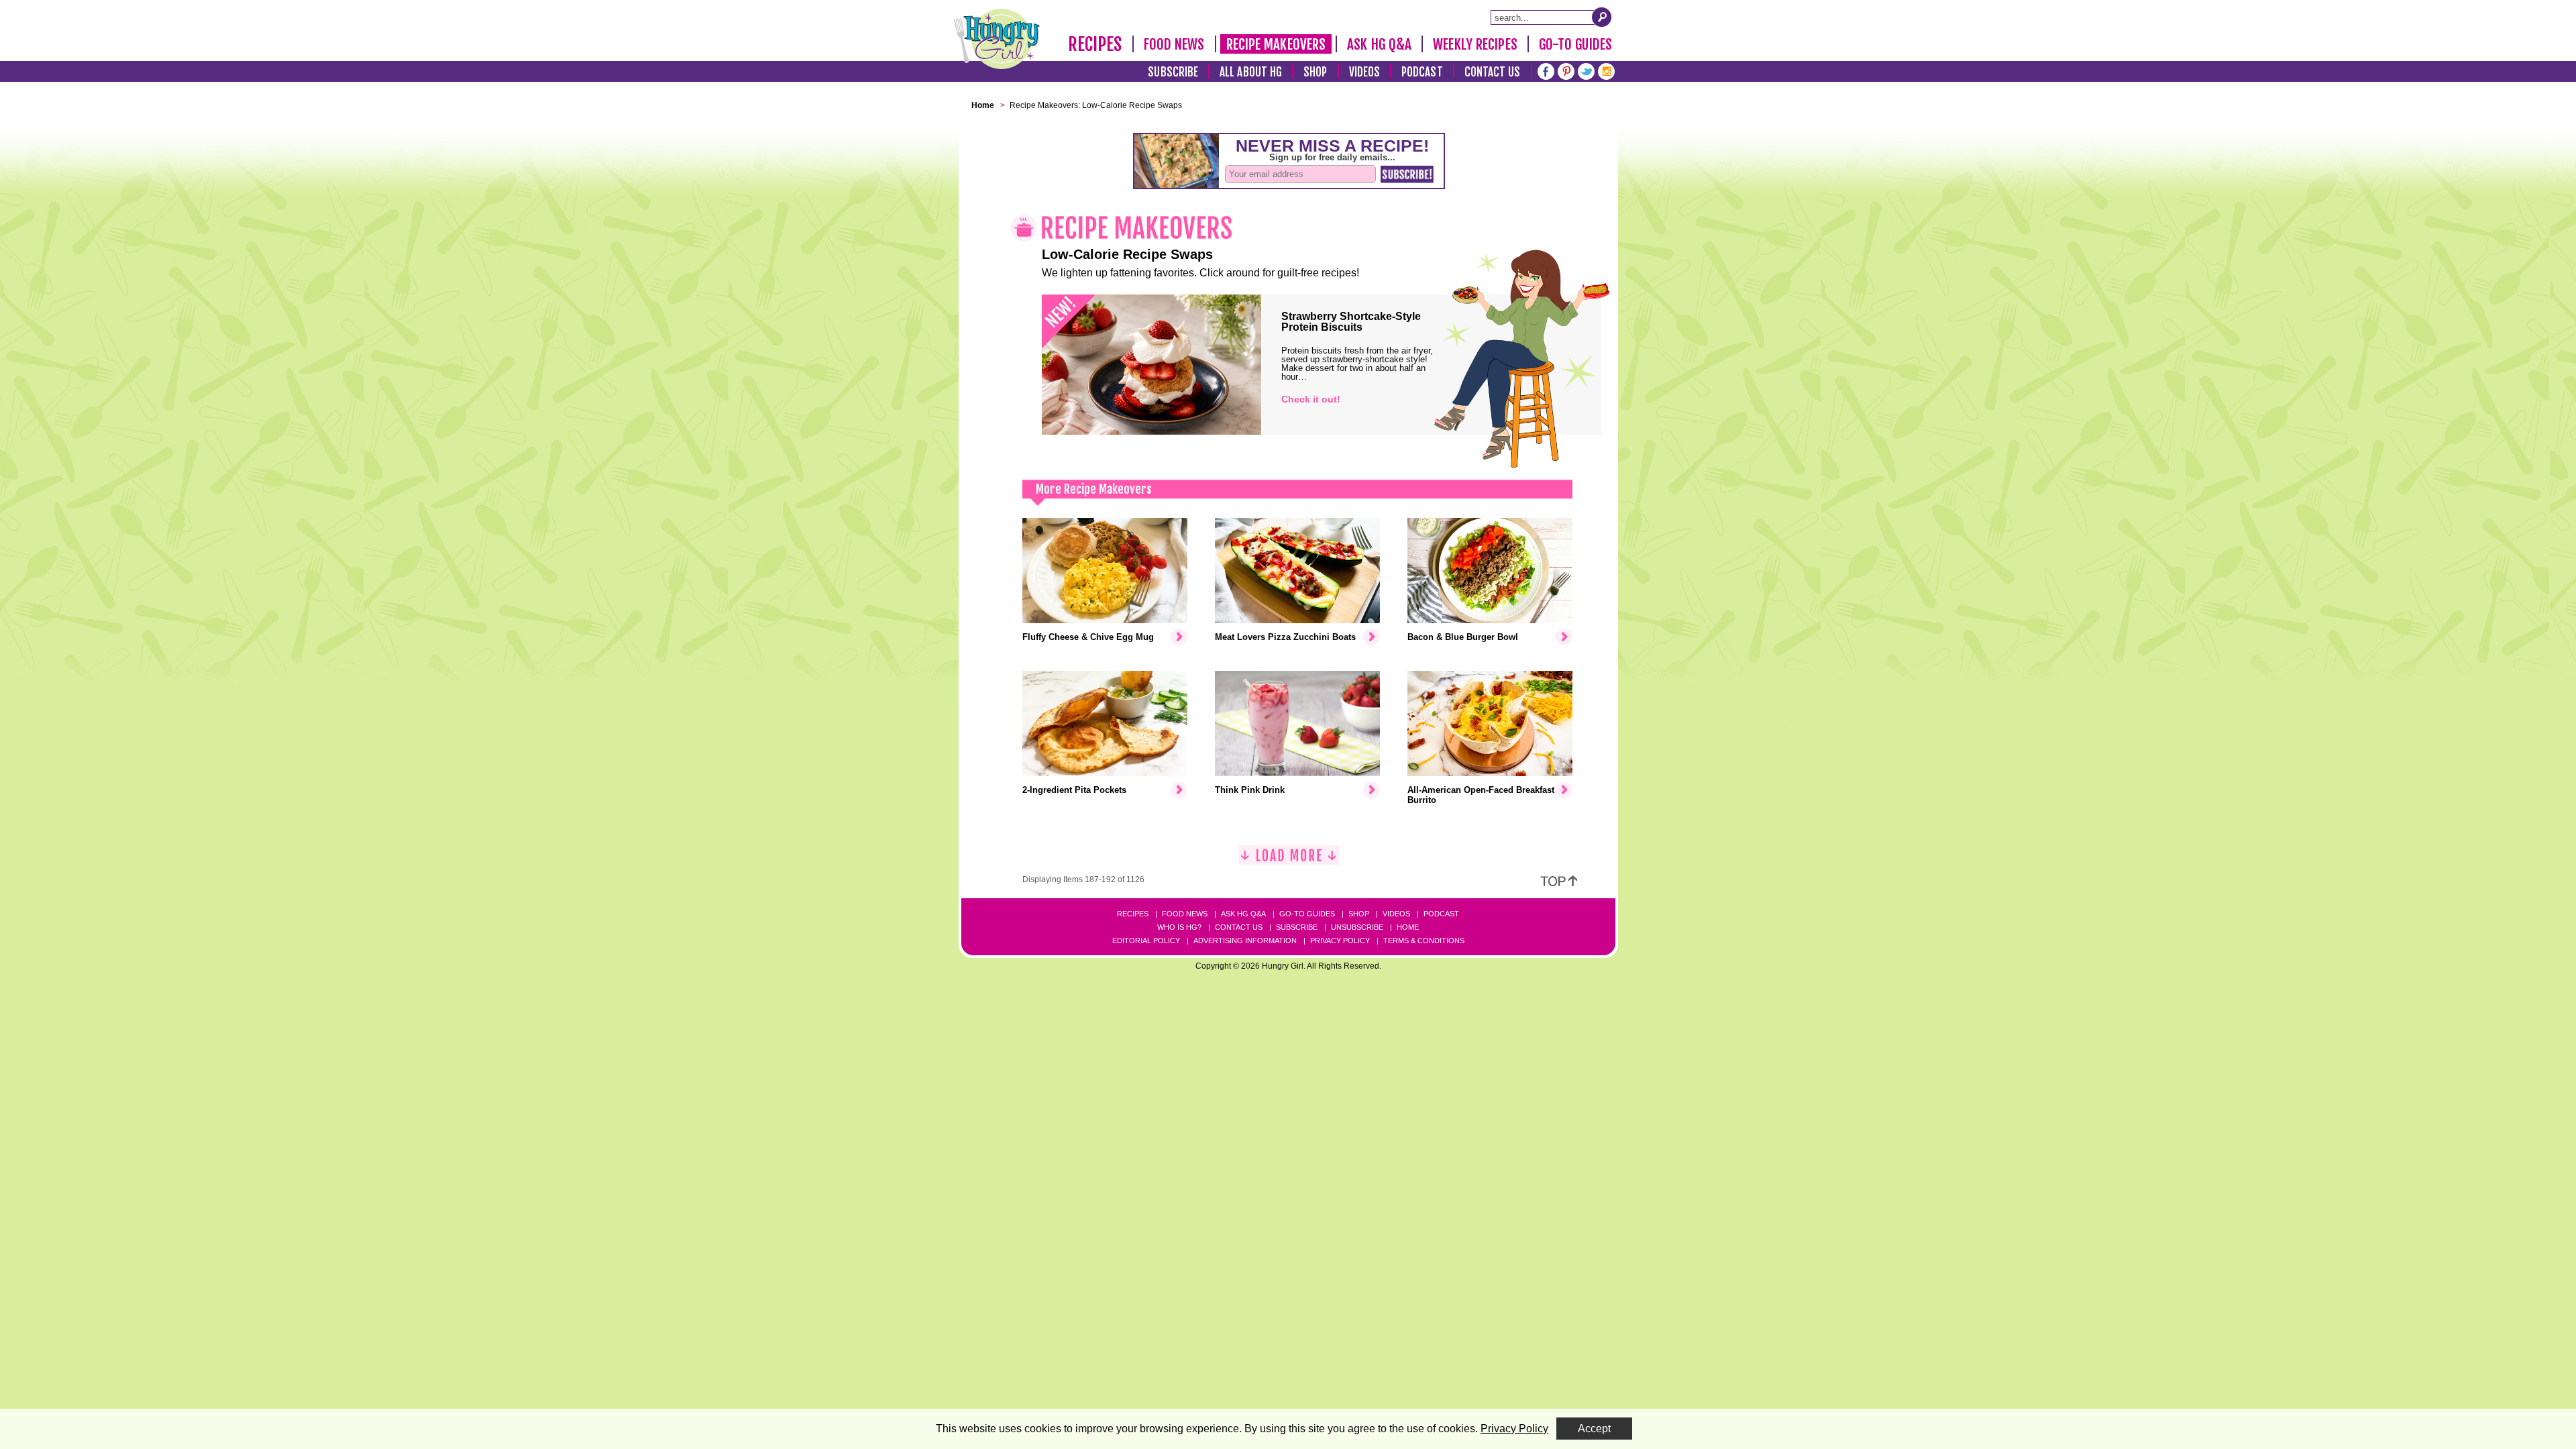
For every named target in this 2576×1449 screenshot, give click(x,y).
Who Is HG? (1179, 927)
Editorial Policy (1146, 941)
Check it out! (1311, 399)
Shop (1315, 72)
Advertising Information (1245, 941)
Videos (1365, 72)
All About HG (1251, 72)
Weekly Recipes (1475, 44)
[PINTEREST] (1566, 70)
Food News (1174, 44)
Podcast (1422, 72)
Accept (1594, 1429)
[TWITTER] (1586, 70)
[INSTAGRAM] (1606, 70)
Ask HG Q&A (1379, 44)
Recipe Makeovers (1276, 44)
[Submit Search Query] (1602, 17)
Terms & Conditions (1424, 941)
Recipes (1095, 44)
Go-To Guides (1575, 44)
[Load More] (1289, 860)
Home (1408, 927)
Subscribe (1173, 72)
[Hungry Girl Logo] (997, 39)
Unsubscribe (1357, 927)
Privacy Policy (1340, 941)
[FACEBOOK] (1546, 70)
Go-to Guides (1307, 914)
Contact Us (1493, 72)
